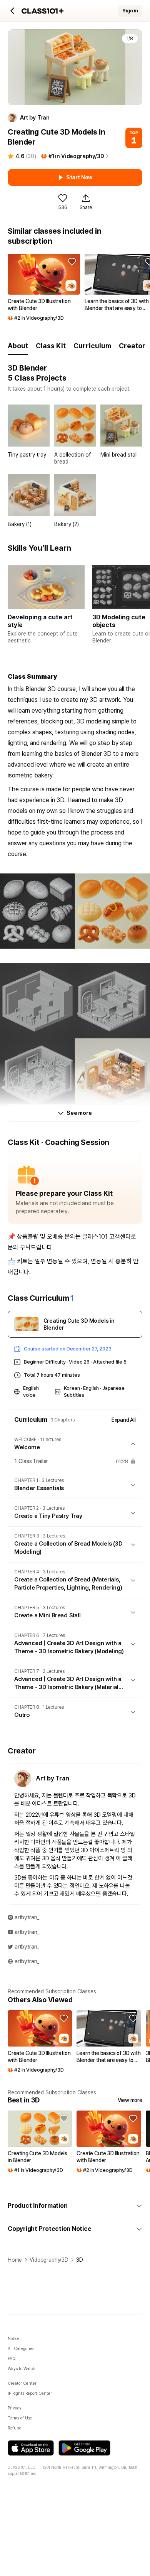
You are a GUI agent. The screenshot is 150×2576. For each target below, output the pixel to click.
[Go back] (13, 11)
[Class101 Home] (43, 11)
